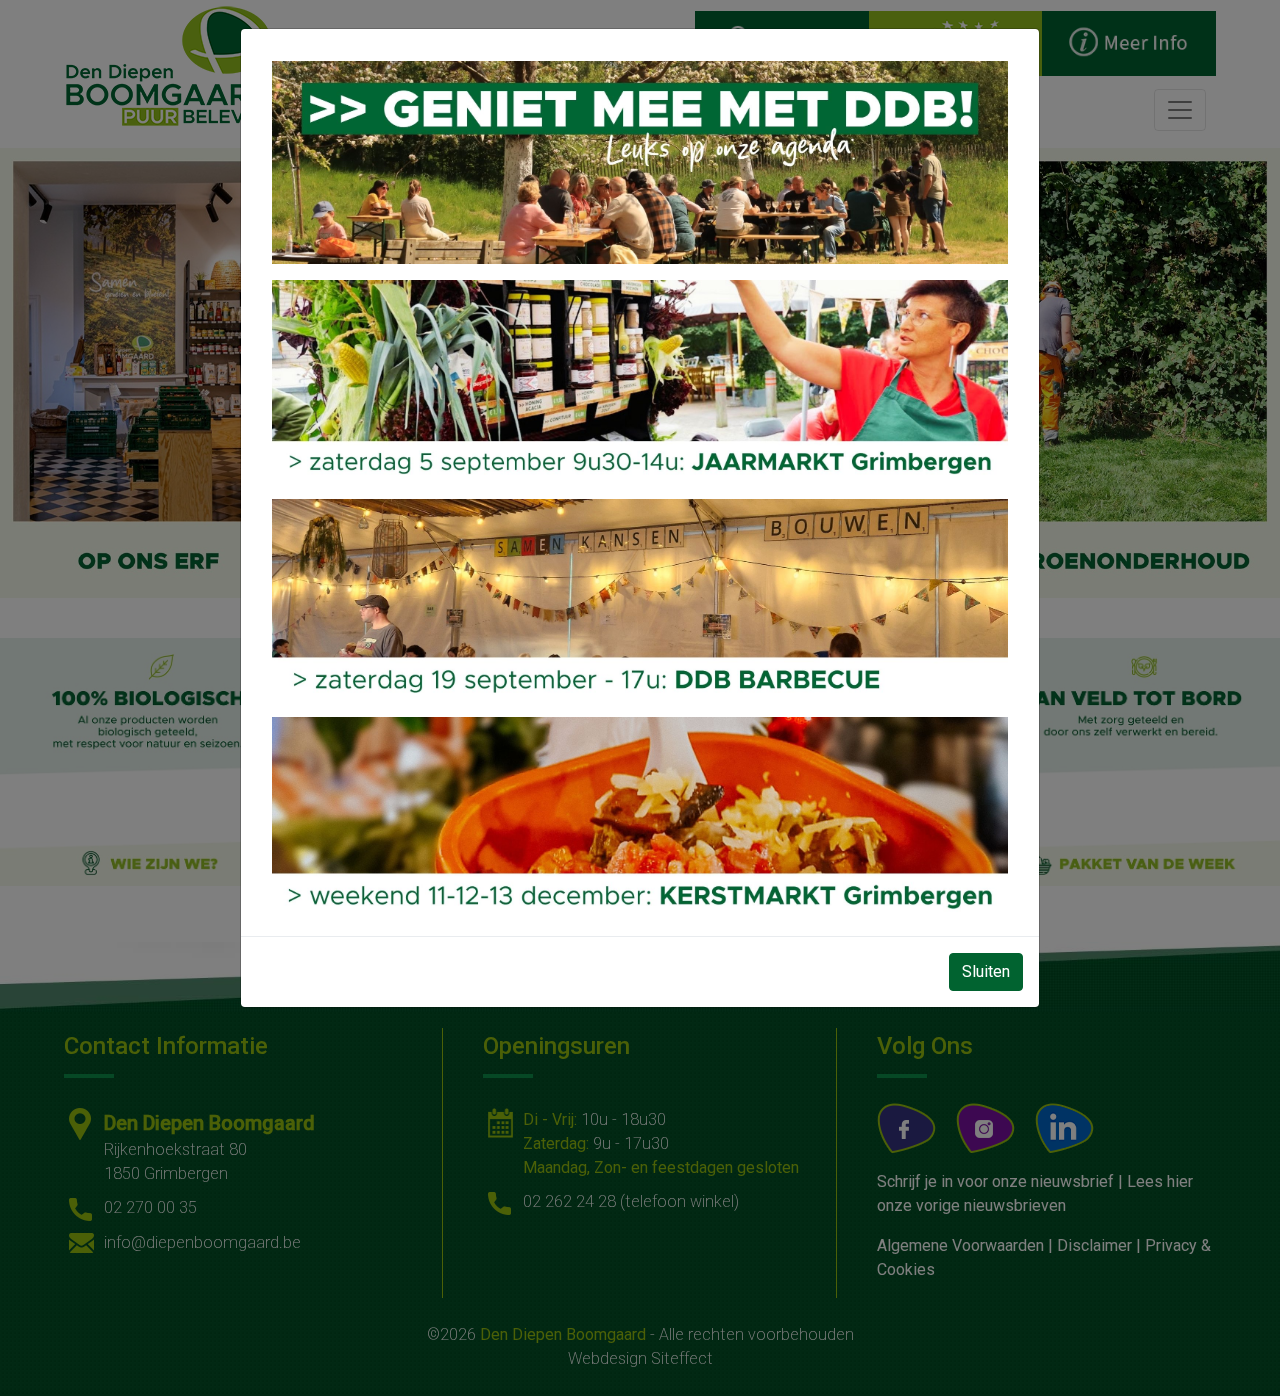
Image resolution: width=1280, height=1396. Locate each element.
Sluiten (986, 971)
